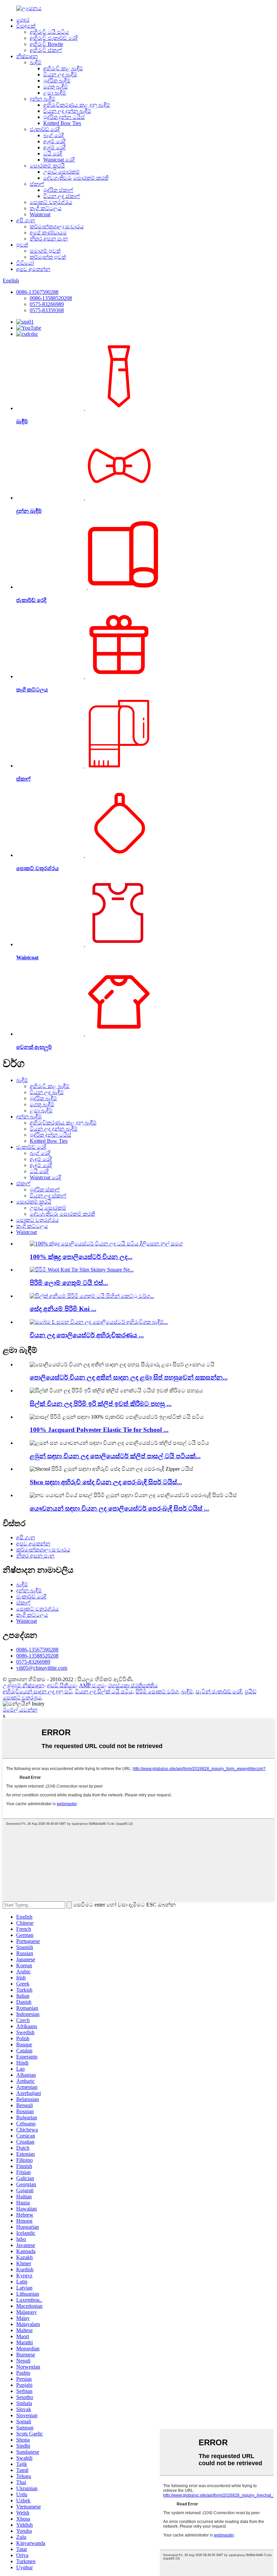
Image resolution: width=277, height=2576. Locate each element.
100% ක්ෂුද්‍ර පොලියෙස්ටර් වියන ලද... (81, 1257)
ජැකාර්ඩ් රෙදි (45, 129)
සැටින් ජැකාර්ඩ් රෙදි (219, 1691)
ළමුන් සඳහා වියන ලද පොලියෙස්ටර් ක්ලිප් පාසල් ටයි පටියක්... (115, 1456)
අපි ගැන (26, 220)
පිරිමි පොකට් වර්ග (157, 1691)
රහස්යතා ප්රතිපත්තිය (133, 1685)
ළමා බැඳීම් (55, 93)
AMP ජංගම (92, 1685)
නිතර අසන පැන (49, 239)
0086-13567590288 (37, 292)
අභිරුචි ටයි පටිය (49, 32)
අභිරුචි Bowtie (46, 44)
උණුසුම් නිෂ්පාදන (23, 1685)
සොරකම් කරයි (47, 166)
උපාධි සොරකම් (61, 172)
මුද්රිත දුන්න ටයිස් (64, 117)
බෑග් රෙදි (54, 135)
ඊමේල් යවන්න (20, 1710)
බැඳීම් (36, 62)
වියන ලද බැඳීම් (60, 74)
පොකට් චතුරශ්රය (51, 202)
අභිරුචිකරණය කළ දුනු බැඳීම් (77, 105)
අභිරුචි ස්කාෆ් (46, 50)
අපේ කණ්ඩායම (48, 233)
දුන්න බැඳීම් (43, 99)
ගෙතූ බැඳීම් (56, 87)
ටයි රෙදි (53, 154)
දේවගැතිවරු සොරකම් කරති (76, 178)
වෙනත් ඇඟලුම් (34, 1047)
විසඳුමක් (26, 26)
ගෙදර (23, 20)
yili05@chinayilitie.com (42, 1668)
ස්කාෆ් (37, 184)
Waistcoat (40, 214)
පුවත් (22, 245)
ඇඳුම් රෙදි (54, 141)
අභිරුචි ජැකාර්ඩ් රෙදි (54, 38)
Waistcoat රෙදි (59, 160)
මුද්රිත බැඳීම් (57, 81)
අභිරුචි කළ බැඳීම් (63, 68)
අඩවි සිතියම (61, 1685)
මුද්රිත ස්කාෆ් (58, 190)
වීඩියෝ (25, 263)
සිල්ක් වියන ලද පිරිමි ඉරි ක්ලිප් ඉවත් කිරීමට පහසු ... (101, 1404)
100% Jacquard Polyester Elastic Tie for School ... (99, 1430)
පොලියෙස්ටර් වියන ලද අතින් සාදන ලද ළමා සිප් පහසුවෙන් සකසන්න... (129, 1377)
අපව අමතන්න (33, 269)
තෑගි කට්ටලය (46, 208)
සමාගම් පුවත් (45, 251)
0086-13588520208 (51, 298)
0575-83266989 (47, 304)
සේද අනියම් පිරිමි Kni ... (63, 1309)
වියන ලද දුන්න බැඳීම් (67, 111)
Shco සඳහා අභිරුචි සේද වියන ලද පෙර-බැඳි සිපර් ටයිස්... (106, 1482)
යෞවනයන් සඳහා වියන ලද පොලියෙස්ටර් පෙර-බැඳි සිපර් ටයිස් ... (119, 1508)
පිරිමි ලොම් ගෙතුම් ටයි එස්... (69, 1283)
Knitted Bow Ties (62, 123)
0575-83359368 (47, 310)
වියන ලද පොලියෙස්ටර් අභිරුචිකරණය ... (87, 1335)
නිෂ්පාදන (27, 56)
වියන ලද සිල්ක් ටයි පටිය (104, 1691)
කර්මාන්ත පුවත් (48, 257)
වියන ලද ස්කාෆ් (62, 196)
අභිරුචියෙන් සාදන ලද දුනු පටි (37, 1691)
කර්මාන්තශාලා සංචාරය (57, 226)
